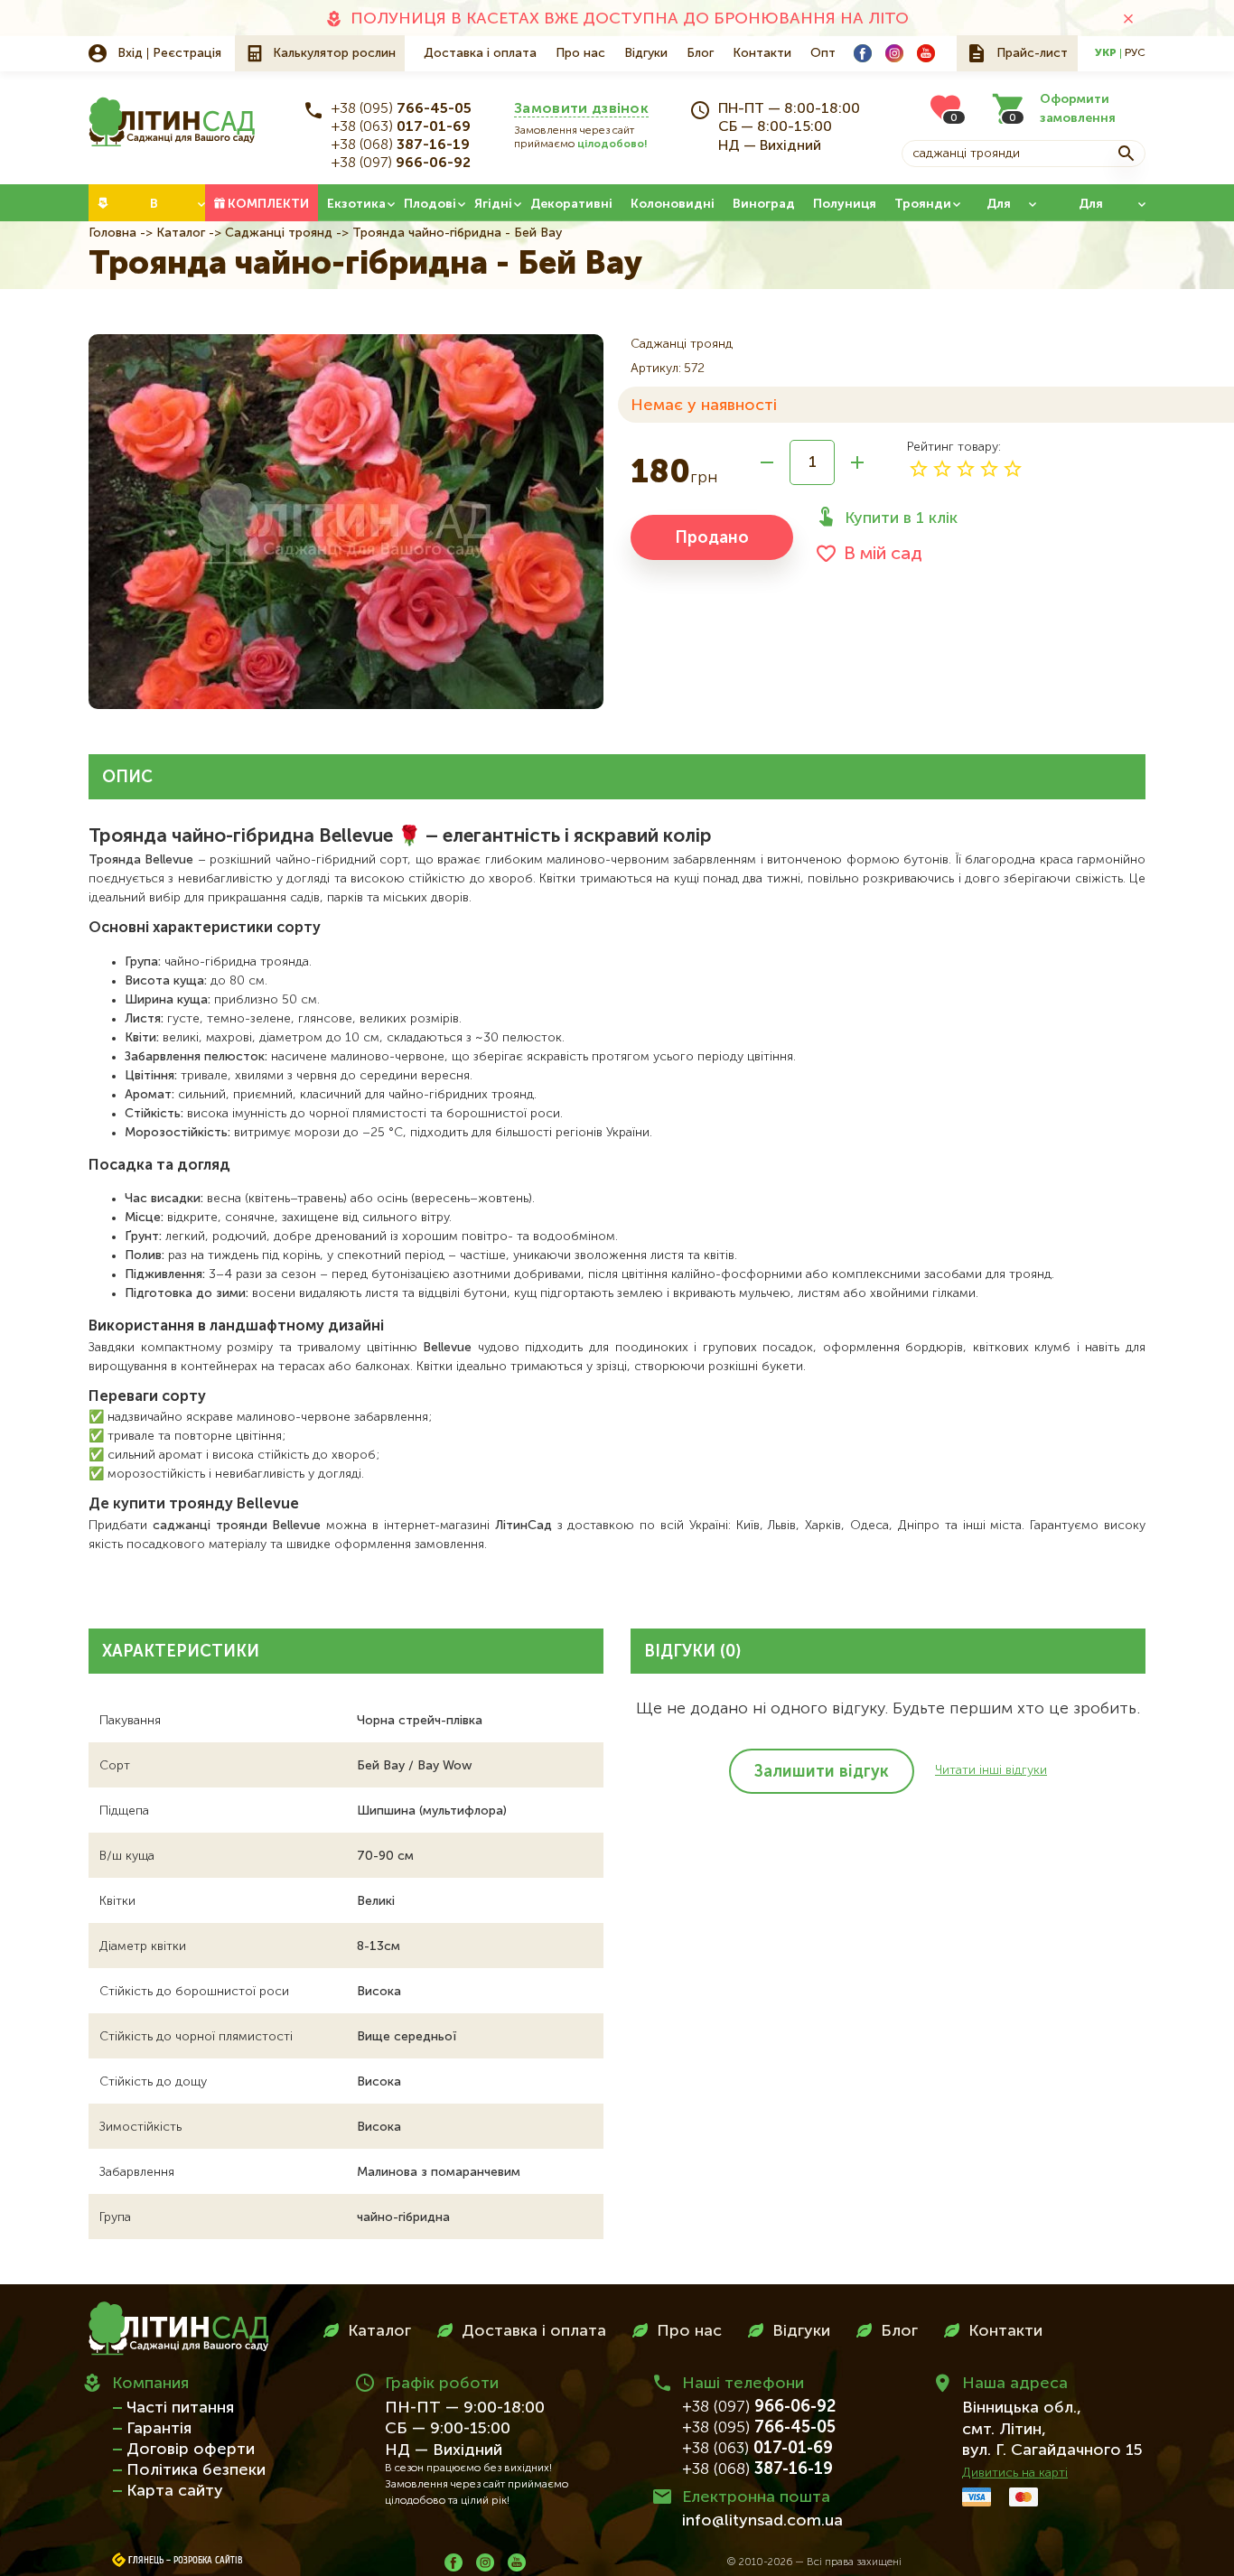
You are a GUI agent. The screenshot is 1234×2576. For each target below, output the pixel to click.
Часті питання (180, 2408)
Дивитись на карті (1015, 2473)
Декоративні (571, 204)
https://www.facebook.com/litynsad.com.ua (863, 53)
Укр (1106, 53)
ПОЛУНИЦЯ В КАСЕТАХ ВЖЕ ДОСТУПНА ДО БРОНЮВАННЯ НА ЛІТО (630, 19)
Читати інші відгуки (991, 1770)
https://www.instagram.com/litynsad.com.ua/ (894, 53)
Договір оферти (191, 2450)
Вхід (130, 53)
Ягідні (493, 204)
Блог (700, 53)
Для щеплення (1091, 210)
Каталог (181, 233)
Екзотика (356, 204)
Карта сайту (175, 2491)
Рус (1135, 53)
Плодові (430, 204)
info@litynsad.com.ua (762, 2521)
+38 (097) (401, 163)
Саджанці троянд (279, 233)
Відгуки (646, 53)
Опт (823, 53)
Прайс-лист (1032, 53)
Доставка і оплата (480, 53)
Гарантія (159, 2429)
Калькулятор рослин (334, 53)
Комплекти (268, 204)
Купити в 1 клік (901, 518)
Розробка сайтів (208, 2561)
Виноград (764, 204)
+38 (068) (401, 145)
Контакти (762, 53)
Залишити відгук (822, 1772)
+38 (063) (401, 127)
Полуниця (845, 204)
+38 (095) (402, 109)
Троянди (923, 204)
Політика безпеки (196, 2470)
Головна (112, 233)
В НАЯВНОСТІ (154, 210)
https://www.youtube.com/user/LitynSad (926, 53)
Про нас (580, 53)
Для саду (998, 210)
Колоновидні (673, 204)
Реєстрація (187, 53)
